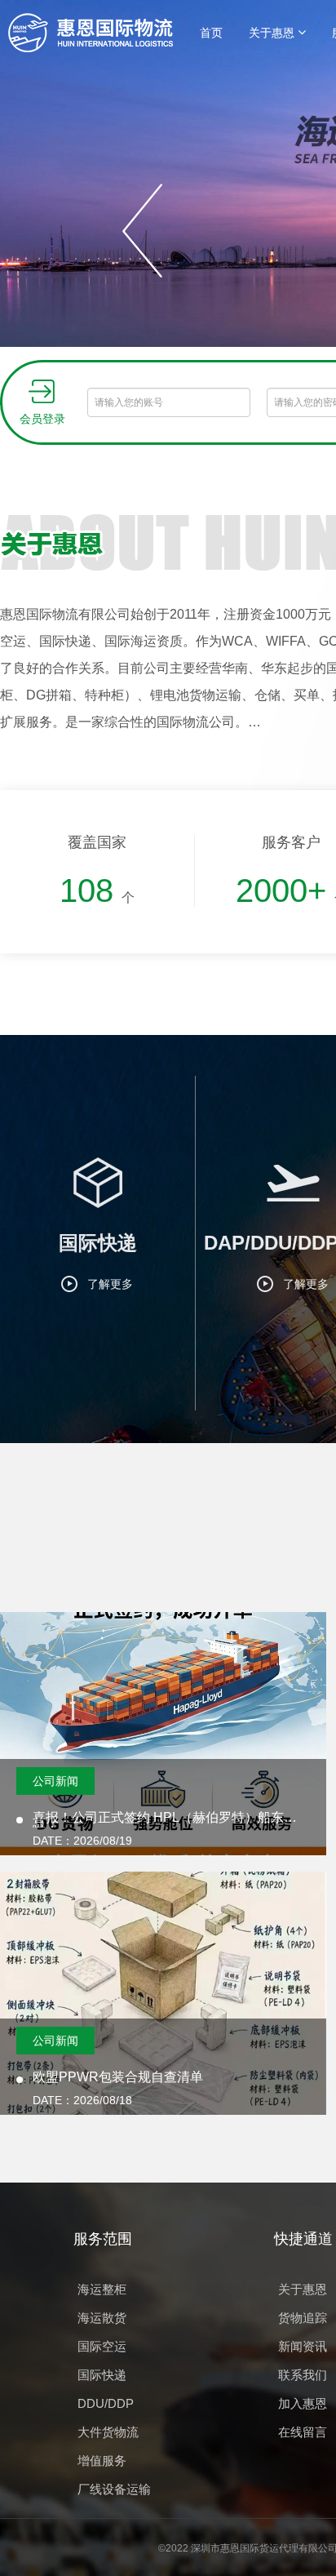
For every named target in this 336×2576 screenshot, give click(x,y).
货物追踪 (303, 2318)
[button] (143, 231)
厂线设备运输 (114, 2489)
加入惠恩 (303, 2403)
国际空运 (102, 2346)
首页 (211, 33)
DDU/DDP (106, 2403)
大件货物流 (108, 2432)
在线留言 (303, 2432)
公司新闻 (55, 1781)
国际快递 (102, 2375)
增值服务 (102, 2461)
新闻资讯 (303, 2346)
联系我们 (303, 2375)
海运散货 (102, 2318)
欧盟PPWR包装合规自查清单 (118, 2077)
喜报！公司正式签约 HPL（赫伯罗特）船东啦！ (158, 1819)
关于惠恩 (273, 33)
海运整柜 (102, 2289)
